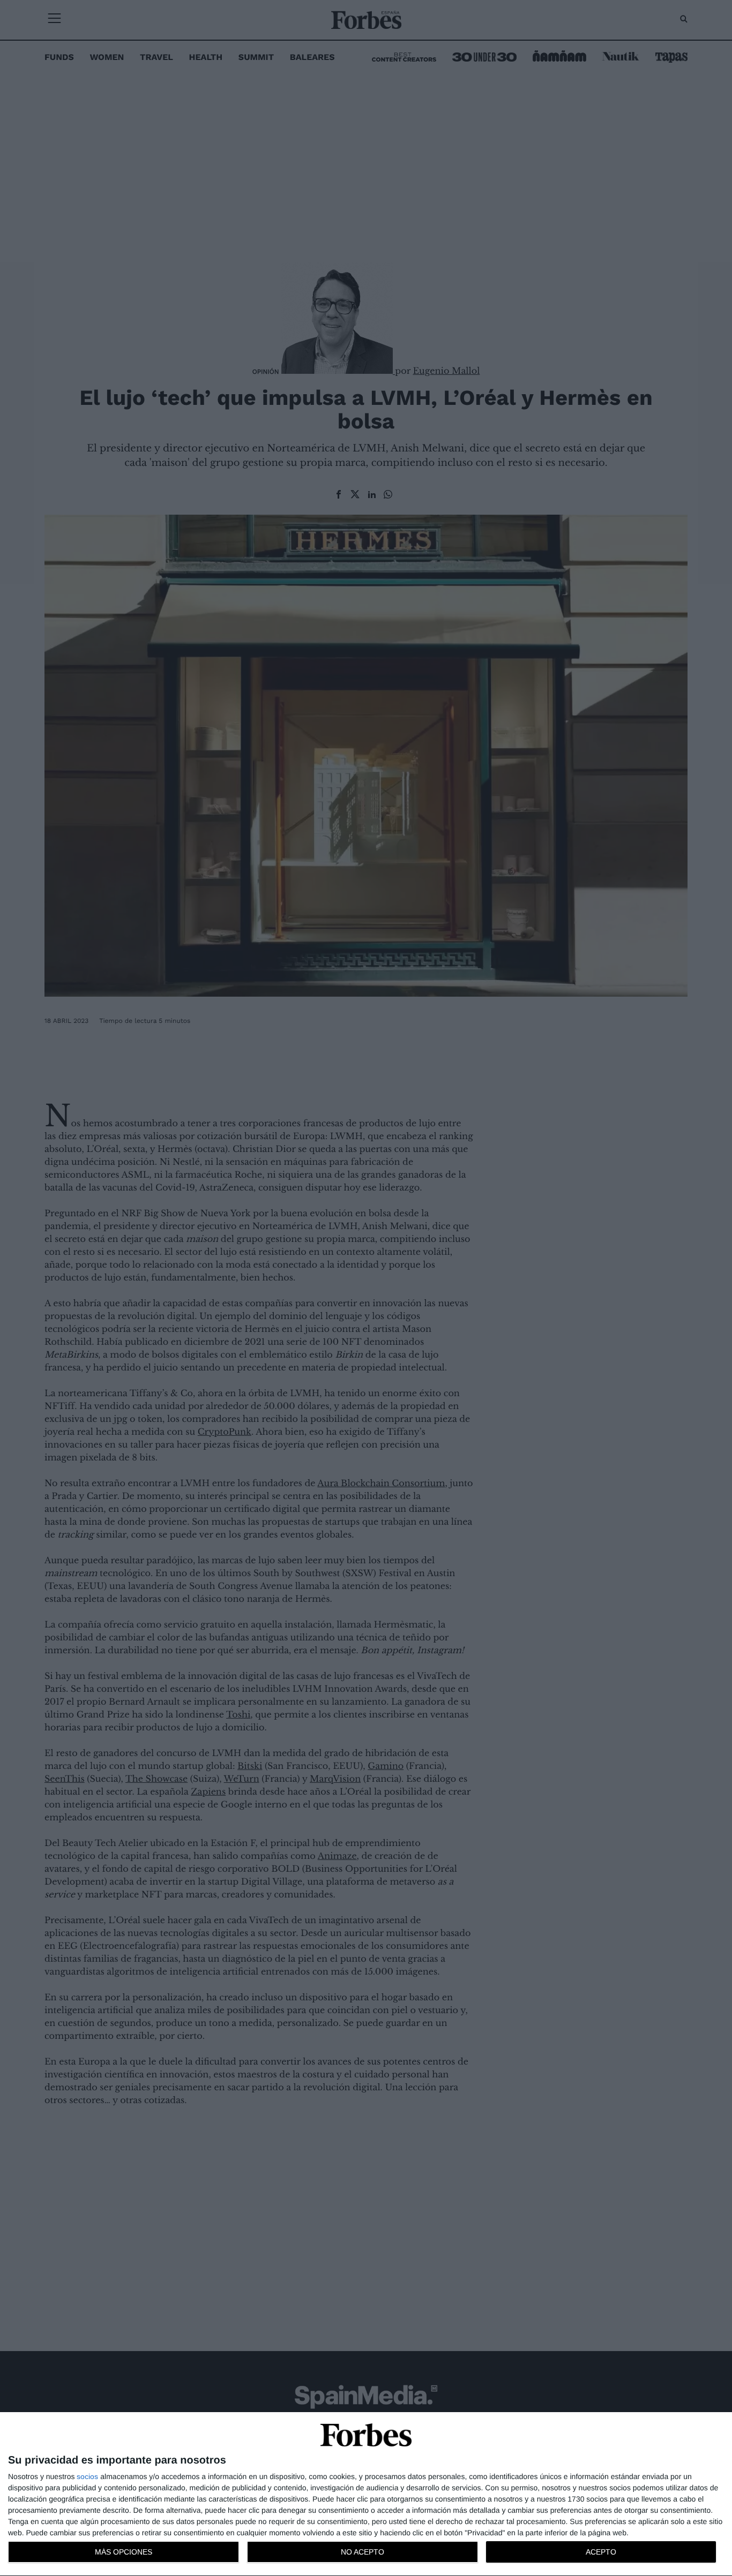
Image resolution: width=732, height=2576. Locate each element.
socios (87, 2476)
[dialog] (366, 2494)
